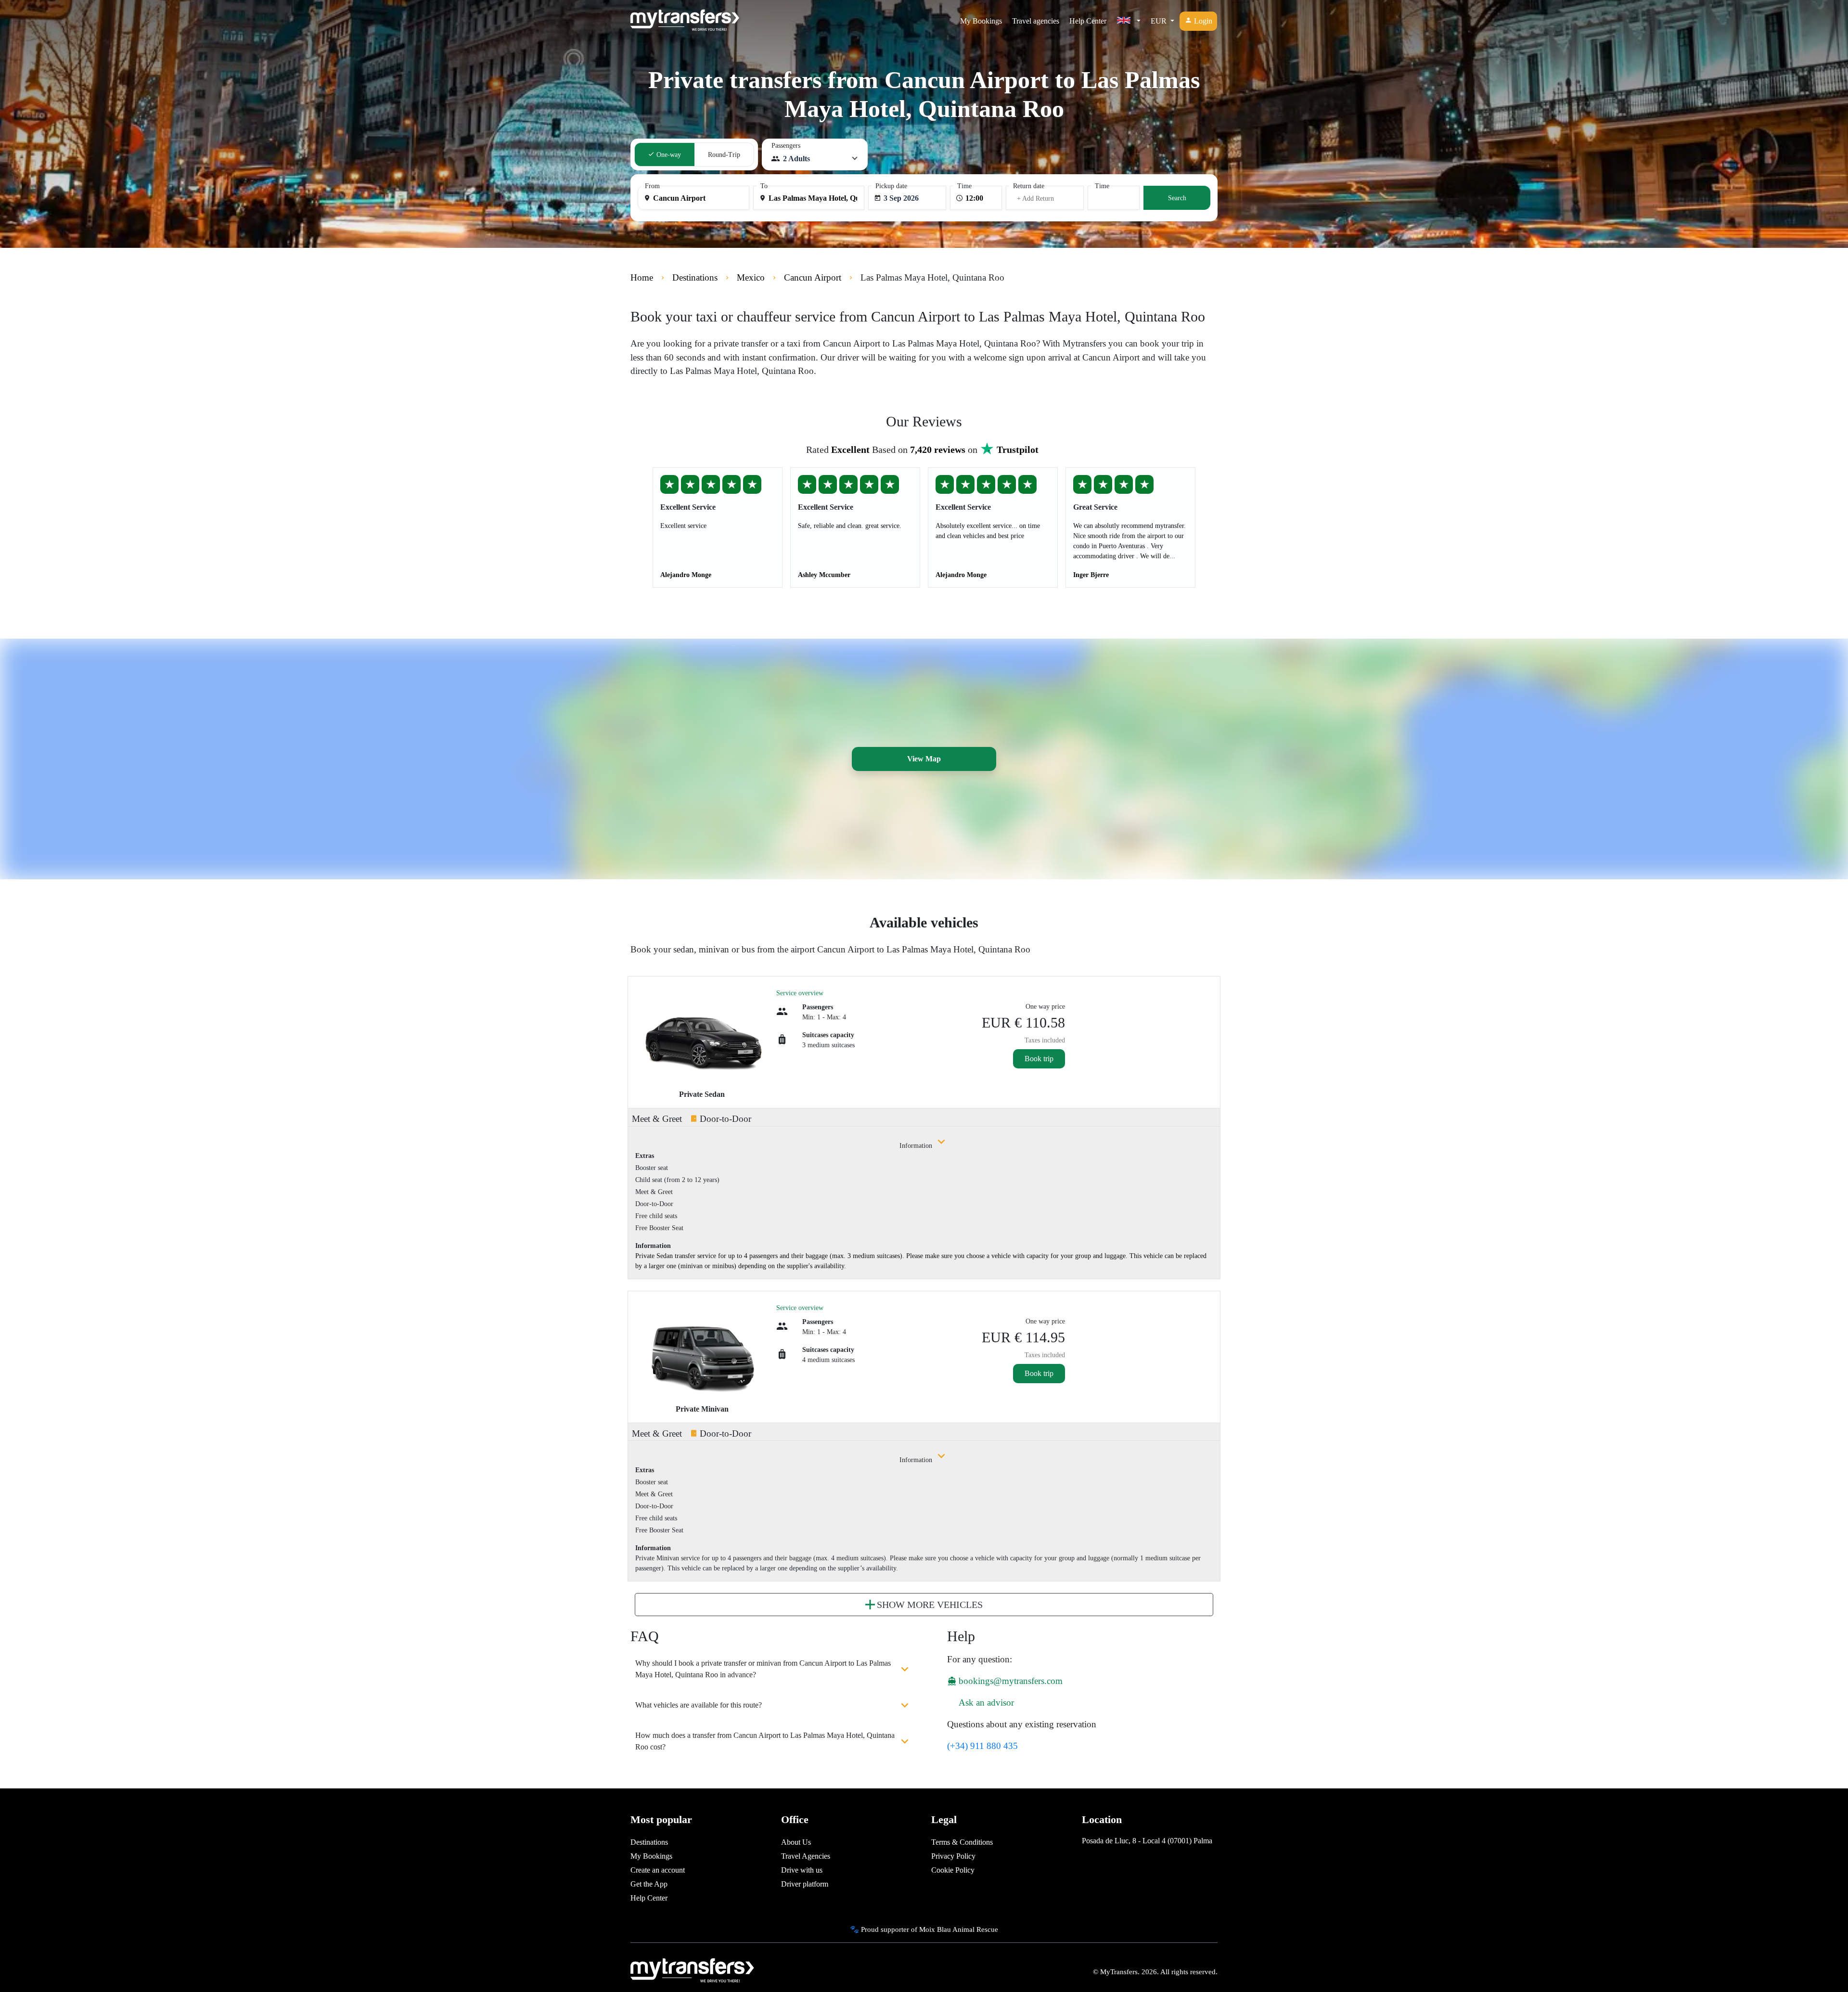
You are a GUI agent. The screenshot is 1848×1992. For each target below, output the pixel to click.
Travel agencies (1036, 21)
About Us (796, 1842)
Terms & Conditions (962, 1842)
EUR (1160, 21)
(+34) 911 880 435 (982, 1746)
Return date (1029, 186)
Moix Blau (935, 1929)
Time (964, 186)
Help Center (1088, 21)
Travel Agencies (806, 1856)
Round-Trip (724, 155)
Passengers (786, 146)
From (652, 186)
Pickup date (891, 186)
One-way (668, 155)
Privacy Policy (953, 1856)
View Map (924, 759)
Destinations (649, 1842)
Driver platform (805, 1884)
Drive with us (802, 1870)
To (764, 186)
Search (1177, 198)
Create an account (658, 1870)
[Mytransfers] (685, 21)
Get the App (649, 1884)
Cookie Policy (953, 1870)
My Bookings (981, 21)
